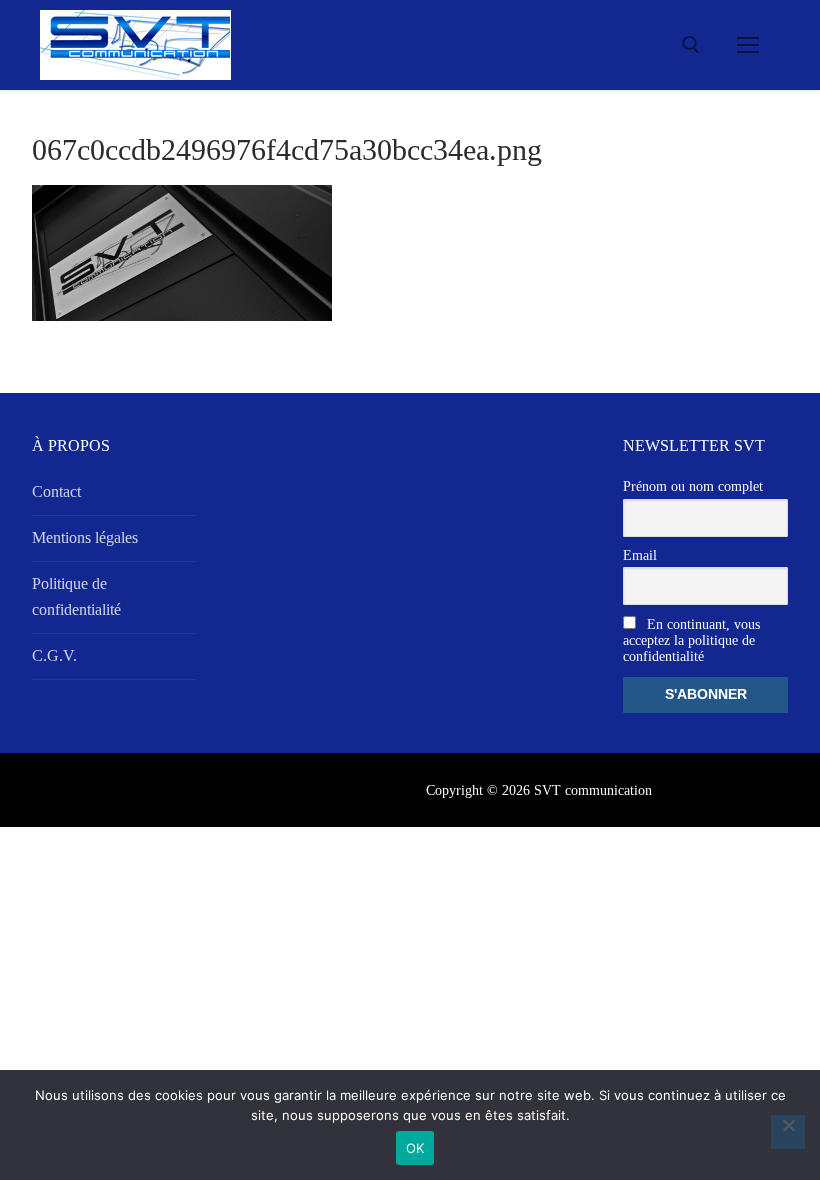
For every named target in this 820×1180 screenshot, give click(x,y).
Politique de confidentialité (76, 596)
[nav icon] (748, 45)
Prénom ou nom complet (693, 486)
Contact (56, 491)
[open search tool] (691, 45)
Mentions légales (85, 537)
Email (640, 555)
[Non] (788, 1132)
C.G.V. (54, 655)
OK (415, 1148)
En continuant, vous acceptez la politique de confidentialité (691, 640)
